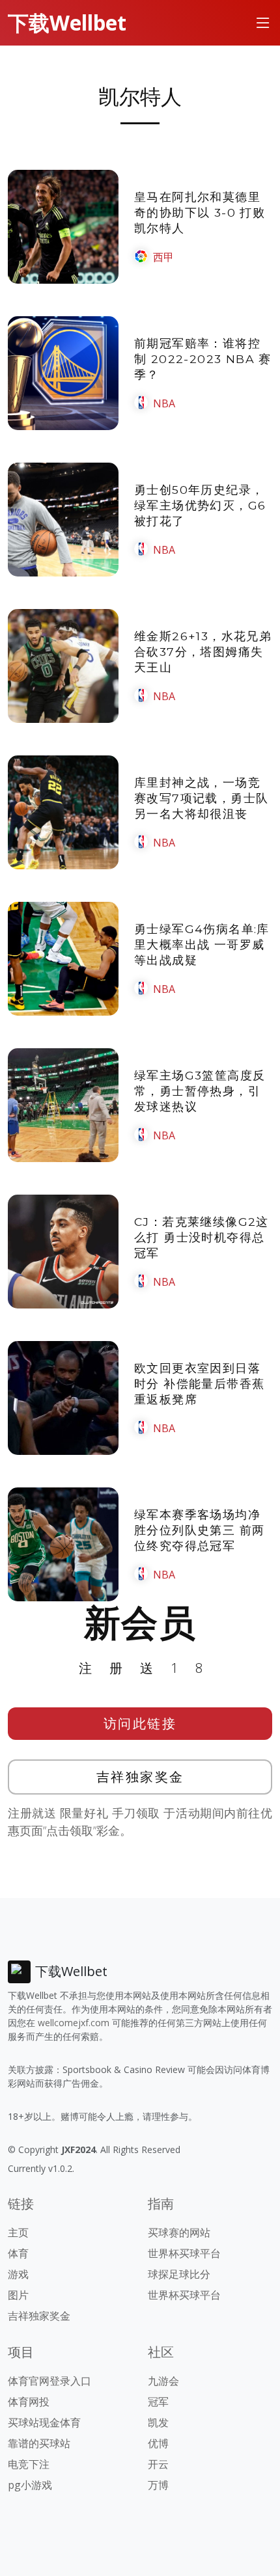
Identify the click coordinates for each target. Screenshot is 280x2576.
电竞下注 (29, 2464)
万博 (158, 2485)
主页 (18, 2232)
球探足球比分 (179, 2274)
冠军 (158, 2402)
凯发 (158, 2422)
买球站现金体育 (44, 2422)
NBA (164, 403)
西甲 (163, 257)
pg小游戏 (30, 2485)
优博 (158, 2443)
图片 (18, 2295)
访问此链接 (140, 1723)
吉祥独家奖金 (140, 1777)
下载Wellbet (67, 22)
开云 (158, 2464)
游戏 (18, 2274)
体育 (18, 2253)
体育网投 (29, 2402)
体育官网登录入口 (49, 2381)
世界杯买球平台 (184, 2253)
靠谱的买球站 (39, 2443)
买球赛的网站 (179, 2232)
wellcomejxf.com (74, 2023)
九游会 (163, 2381)
